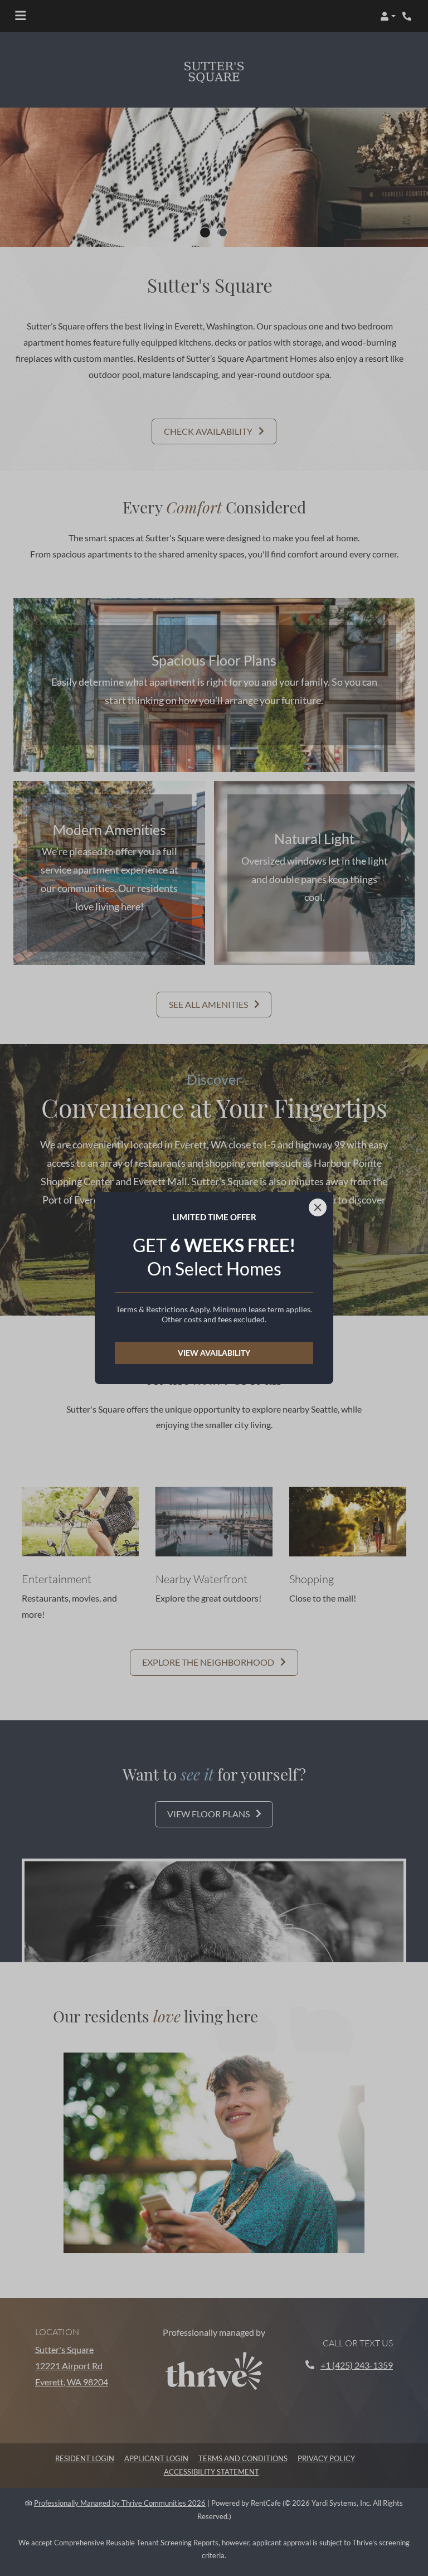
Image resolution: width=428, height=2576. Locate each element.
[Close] (318, 1207)
